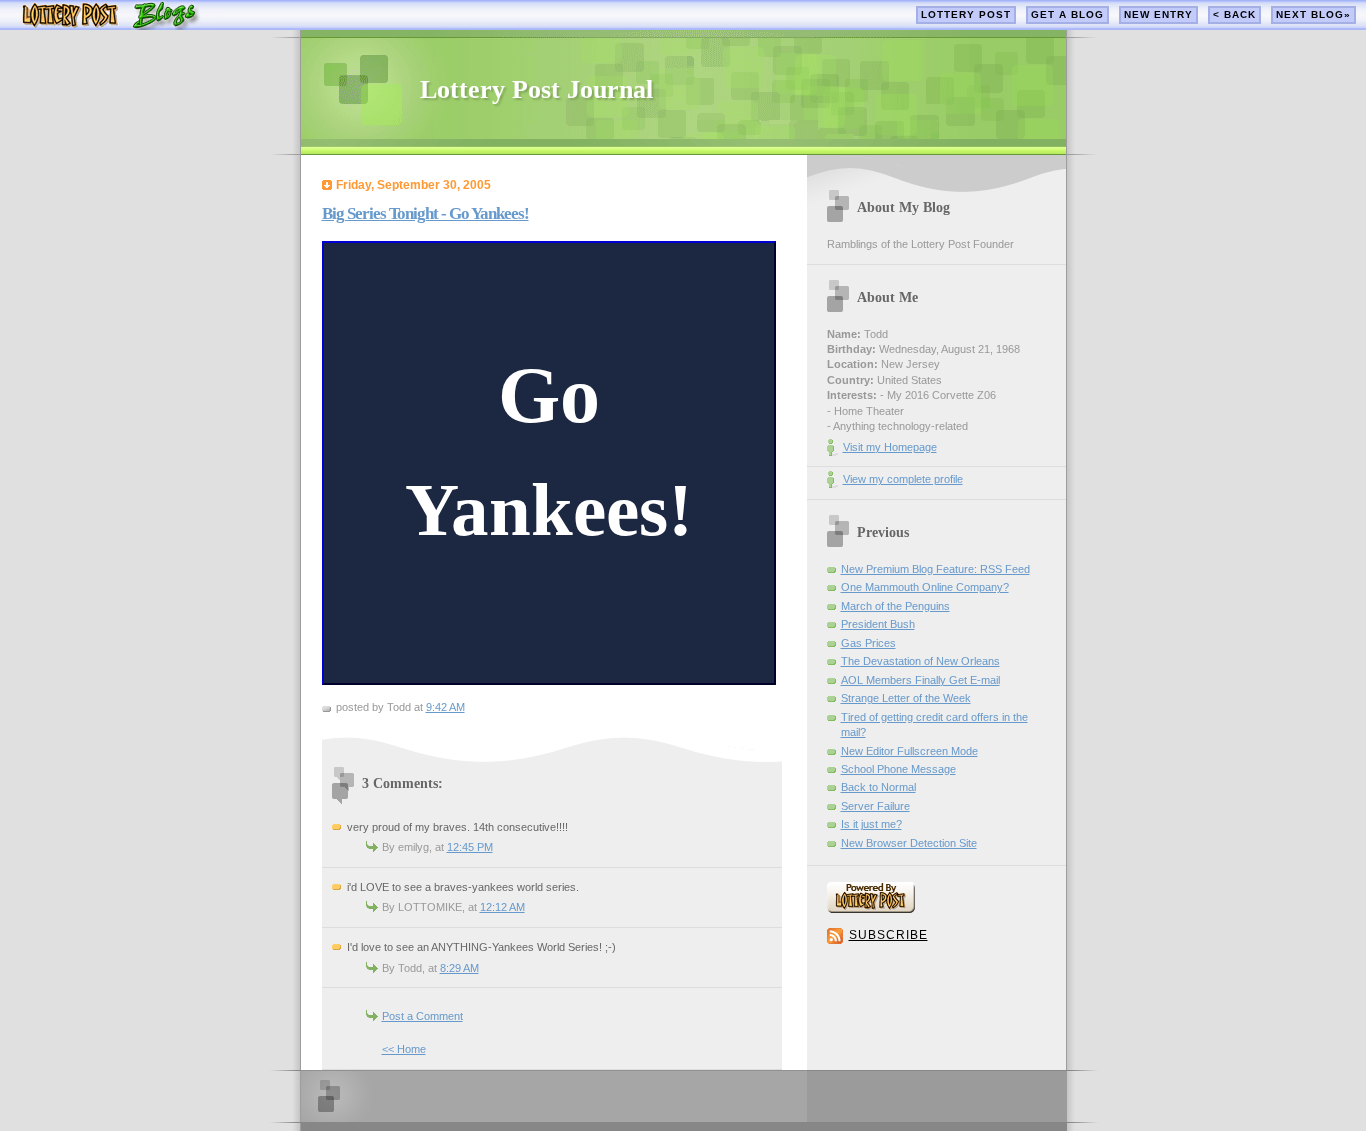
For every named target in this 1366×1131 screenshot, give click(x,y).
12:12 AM (502, 907)
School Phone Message (898, 769)
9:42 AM (445, 707)
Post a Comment (422, 1016)
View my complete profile (903, 479)
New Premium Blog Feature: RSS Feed (935, 569)
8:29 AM (459, 968)
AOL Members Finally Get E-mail (920, 680)
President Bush (878, 624)
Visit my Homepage (890, 447)
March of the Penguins (895, 606)
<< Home (404, 1049)
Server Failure (875, 806)
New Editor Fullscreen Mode (909, 751)
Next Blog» (1313, 14)
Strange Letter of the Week (906, 698)
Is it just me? (871, 824)
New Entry (1158, 14)
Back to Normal (878, 787)
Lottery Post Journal (536, 89)
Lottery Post (966, 14)
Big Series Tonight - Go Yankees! (425, 213)
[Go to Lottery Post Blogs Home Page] (110, 25)
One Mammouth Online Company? (925, 587)
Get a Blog (1067, 14)
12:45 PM (470, 847)
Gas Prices (868, 643)
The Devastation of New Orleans (920, 661)
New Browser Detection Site (909, 843)
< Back (1234, 14)
